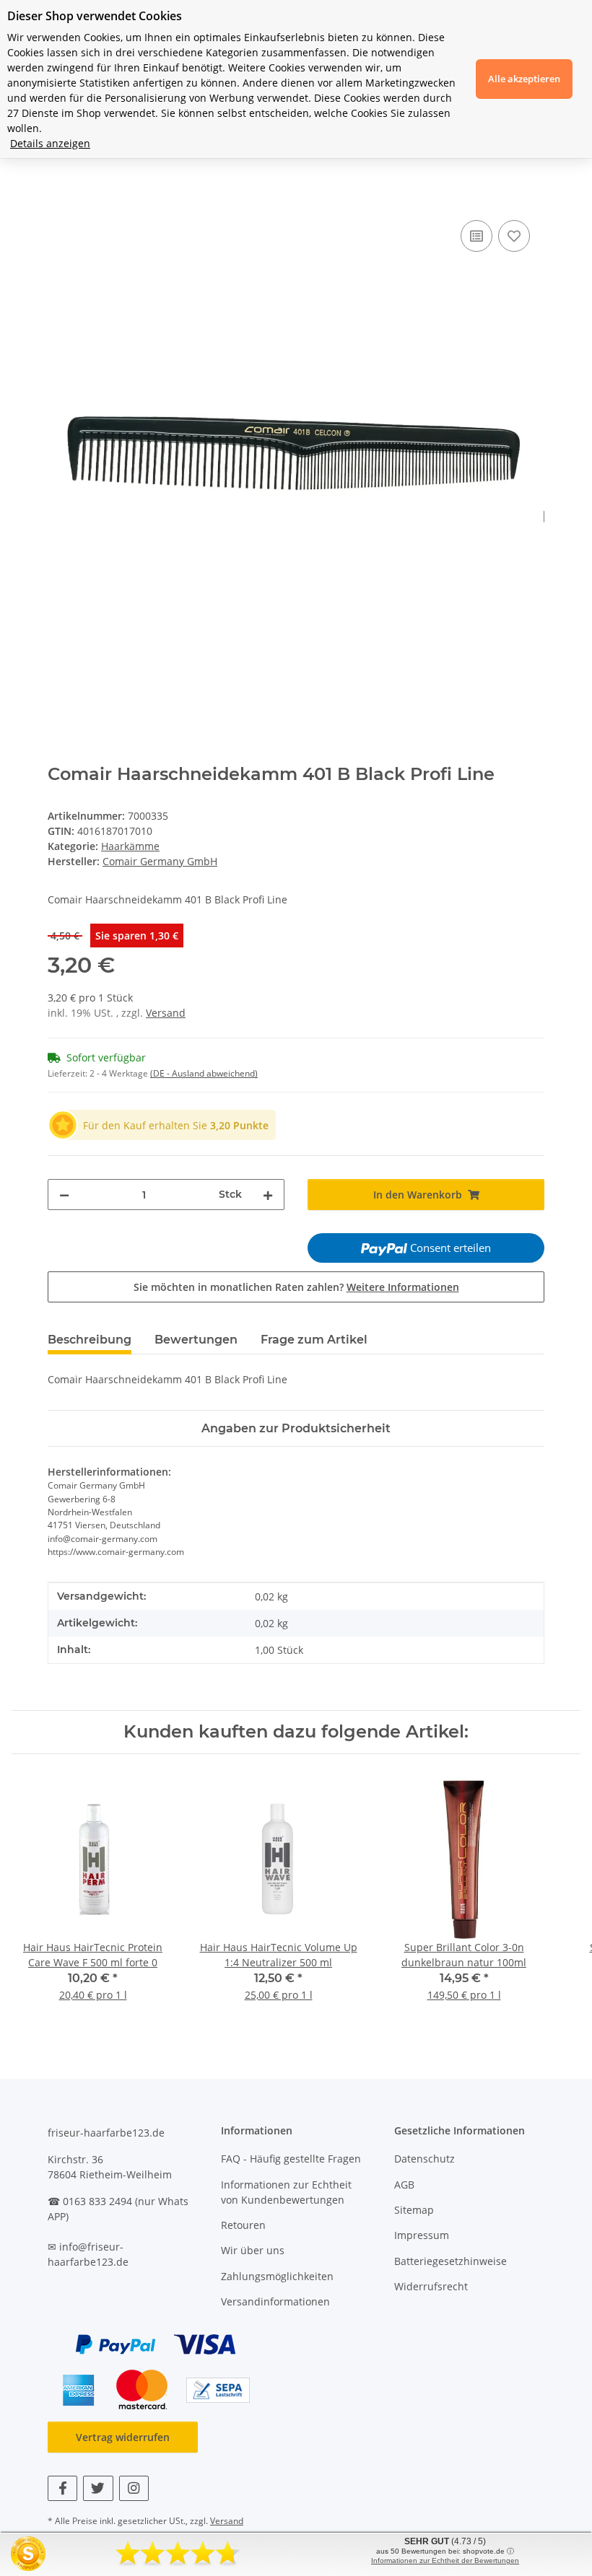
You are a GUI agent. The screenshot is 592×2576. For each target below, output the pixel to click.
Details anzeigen (50, 143)
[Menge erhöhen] (268, 1195)
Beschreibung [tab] (90, 1340)
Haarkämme (130, 846)
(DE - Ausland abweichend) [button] (204, 1073)
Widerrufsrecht (431, 2286)
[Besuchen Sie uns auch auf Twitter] (98, 2488)
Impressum (422, 2235)
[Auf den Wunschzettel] (514, 236)
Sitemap (414, 2210)
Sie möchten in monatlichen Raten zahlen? (296, 1287)
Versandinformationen (275, 2301)
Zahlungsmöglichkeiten (277, 2276)
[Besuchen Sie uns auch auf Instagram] (134, 2488)
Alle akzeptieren (524, 79)
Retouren (243, 2225)
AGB (404, 2185)
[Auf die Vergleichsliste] (476, 236)
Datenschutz (425, 2159)
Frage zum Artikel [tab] (314, 1340)
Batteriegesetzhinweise (450, 2261)
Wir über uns (253, 2250)
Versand (166, 1013)
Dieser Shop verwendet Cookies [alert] (95, 16)
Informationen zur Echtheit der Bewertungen (445, 2560)
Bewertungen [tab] (196, 1340)
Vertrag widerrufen (123, 2437)
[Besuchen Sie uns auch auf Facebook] (62, 2488)
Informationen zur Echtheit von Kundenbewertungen (286, 2192)
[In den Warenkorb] (59, 201)
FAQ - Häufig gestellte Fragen (291, 2159)
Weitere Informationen (403, 1287)
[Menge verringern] (64, 1195)
